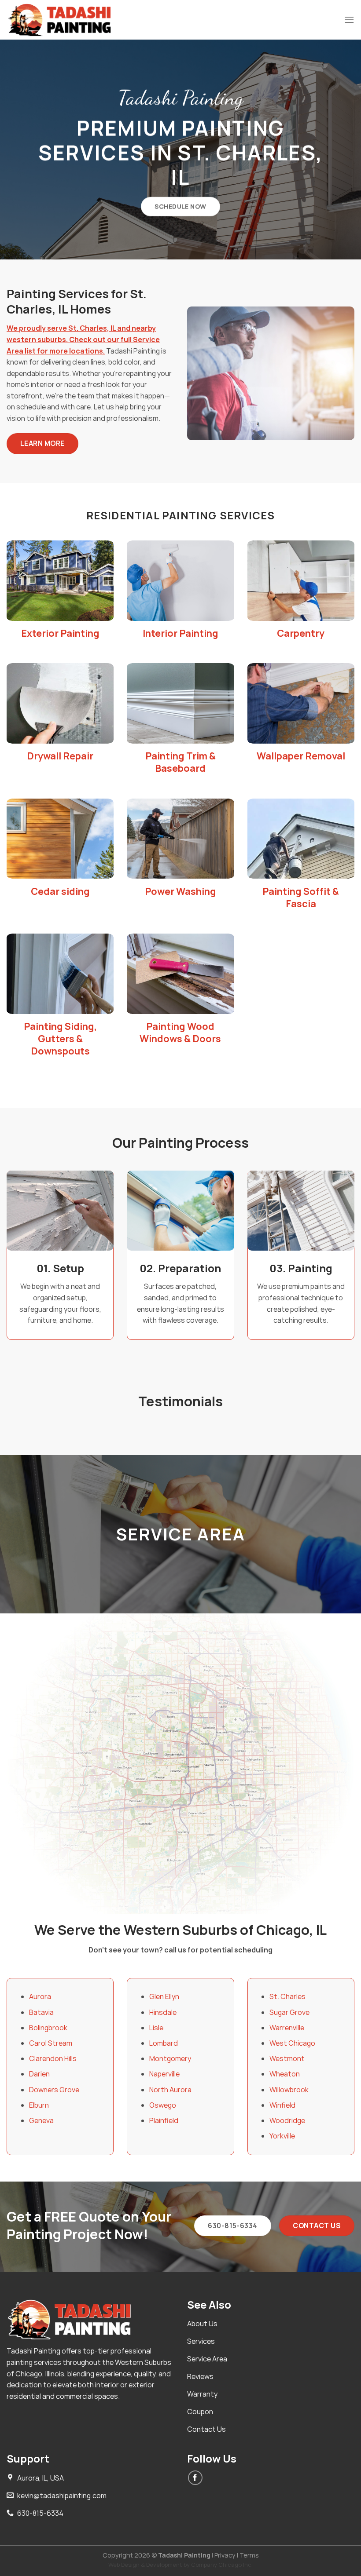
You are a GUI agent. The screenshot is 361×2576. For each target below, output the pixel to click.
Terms (249, 2555)
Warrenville (287, 2028)
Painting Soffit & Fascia (301, 898)
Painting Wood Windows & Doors (180, 1033)
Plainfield (164, 2120)
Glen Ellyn (164, 1996)
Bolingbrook (48, 2028)
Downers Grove (54, 2090)
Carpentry (301, 633)
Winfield (282, 2105)
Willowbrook (289, 2090)
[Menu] (349, 20)
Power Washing (180, 891)
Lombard (164, 2043)
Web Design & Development (145, 2565)
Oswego (163, 2105)
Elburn (39, 2105)
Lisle (156, 2028)
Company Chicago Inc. (222, 2565)
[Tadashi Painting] (62, 20)
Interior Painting (180, 633)
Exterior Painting (60, 633)
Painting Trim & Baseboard (180, 762)
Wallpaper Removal (301, 756)
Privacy (225, 2555)
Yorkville (282, 2136)
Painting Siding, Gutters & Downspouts (60, 1039)
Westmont (287, 2058)
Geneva (41, 2120)
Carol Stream (51, 2043)
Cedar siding (60, 891)
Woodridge (287, 2120)
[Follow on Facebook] (195, 2478)
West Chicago (292, 2043)
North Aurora (170, 2090)
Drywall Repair (60, 756)
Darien (39, 2074)
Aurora (40, 1996)
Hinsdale (163, 2012)
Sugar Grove (289, 2012)
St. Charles (287, 1996)
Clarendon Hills (53, 2058)
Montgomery (170, 2058)
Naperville (164, 2074)
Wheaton (285, 2074)
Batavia (41, 2012)
